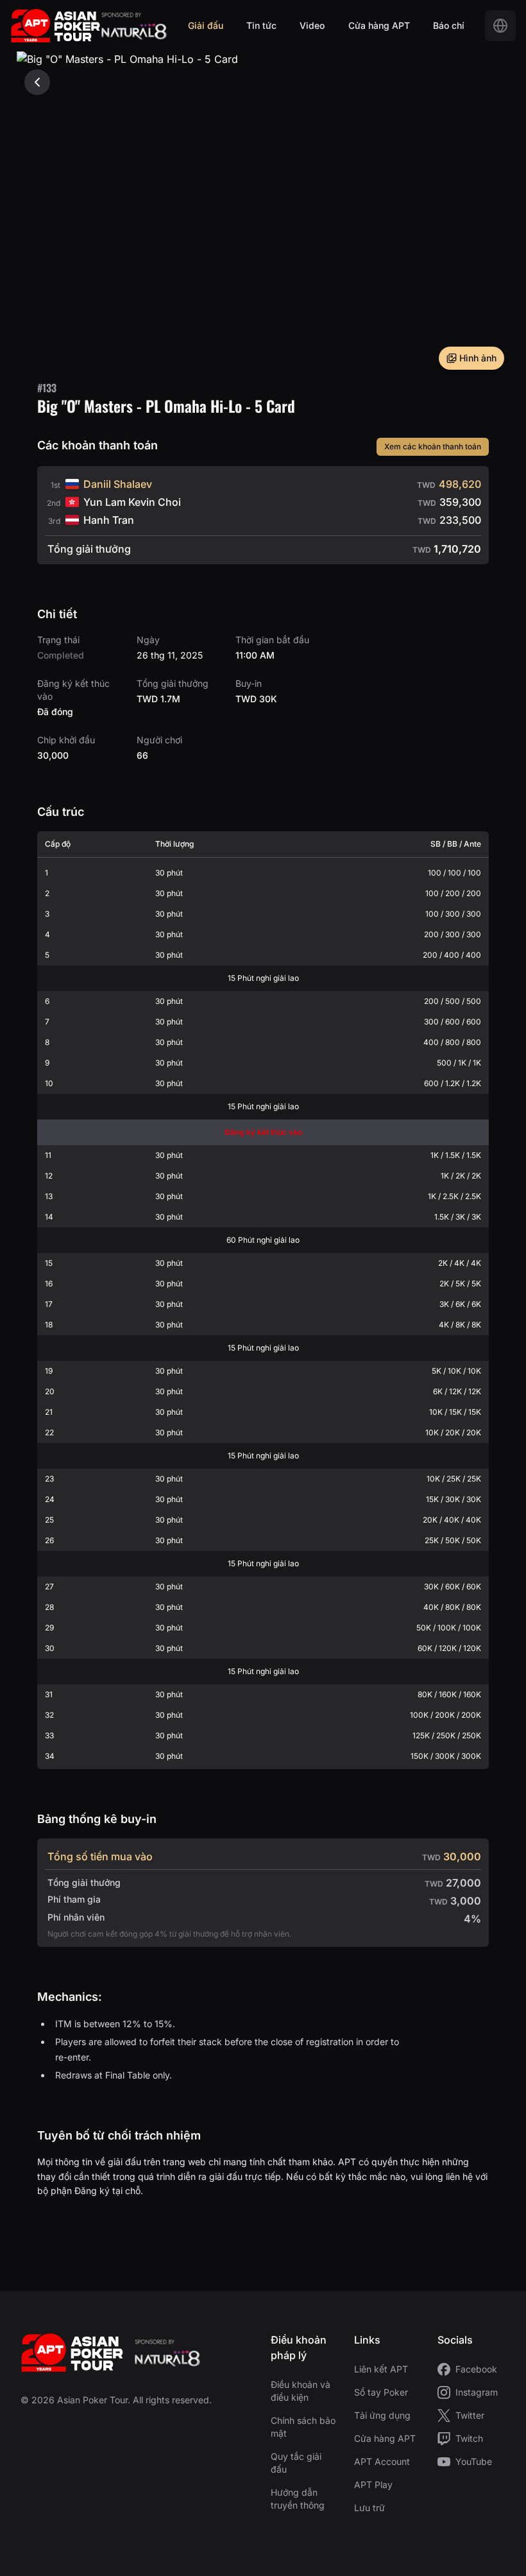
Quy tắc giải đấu (296, 2463)
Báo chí (449, 25)
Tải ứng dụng (382, 2415)
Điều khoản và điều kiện (301, 2391)
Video (312, 25)
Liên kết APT (381, 2369)
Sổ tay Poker (381, 2392)
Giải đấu (206, 25)
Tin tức (261, 25)
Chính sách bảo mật (303, 2427)
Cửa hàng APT (379, 25)
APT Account (382, 2461)
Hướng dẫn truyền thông (298, 2499)
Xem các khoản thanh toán (433, 446)
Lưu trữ (369, 2508)
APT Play (373, 2485)
